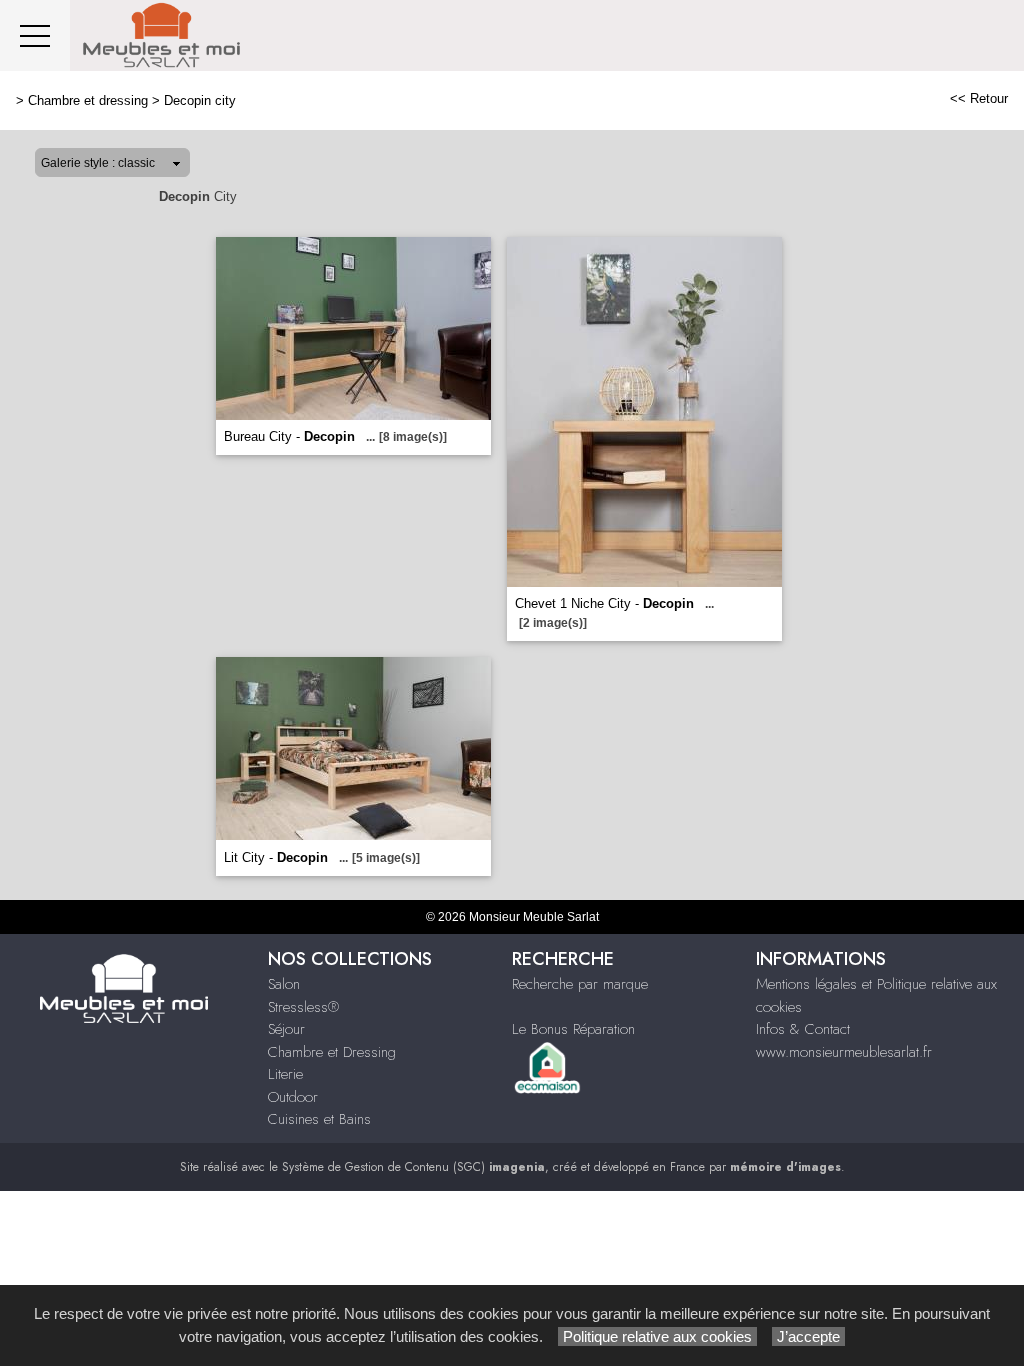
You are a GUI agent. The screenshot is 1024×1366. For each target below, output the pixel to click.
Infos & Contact (803, 1029)
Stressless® (303, 1007)
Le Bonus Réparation (573, 1029)
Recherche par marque (580, 984)
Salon (284, 984)
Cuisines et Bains (319, 1119)
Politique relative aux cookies (657, 1336)
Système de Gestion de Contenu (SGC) (413, 1167)
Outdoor (293, 1097)
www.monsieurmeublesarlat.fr (844, 1052)
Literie (285, 1074)
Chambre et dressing (88, 100)
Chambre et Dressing (332, 1052)
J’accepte (808, 1336)
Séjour (286, 1029)
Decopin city (200, 100)
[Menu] (35, 35)
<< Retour (979, 98)
